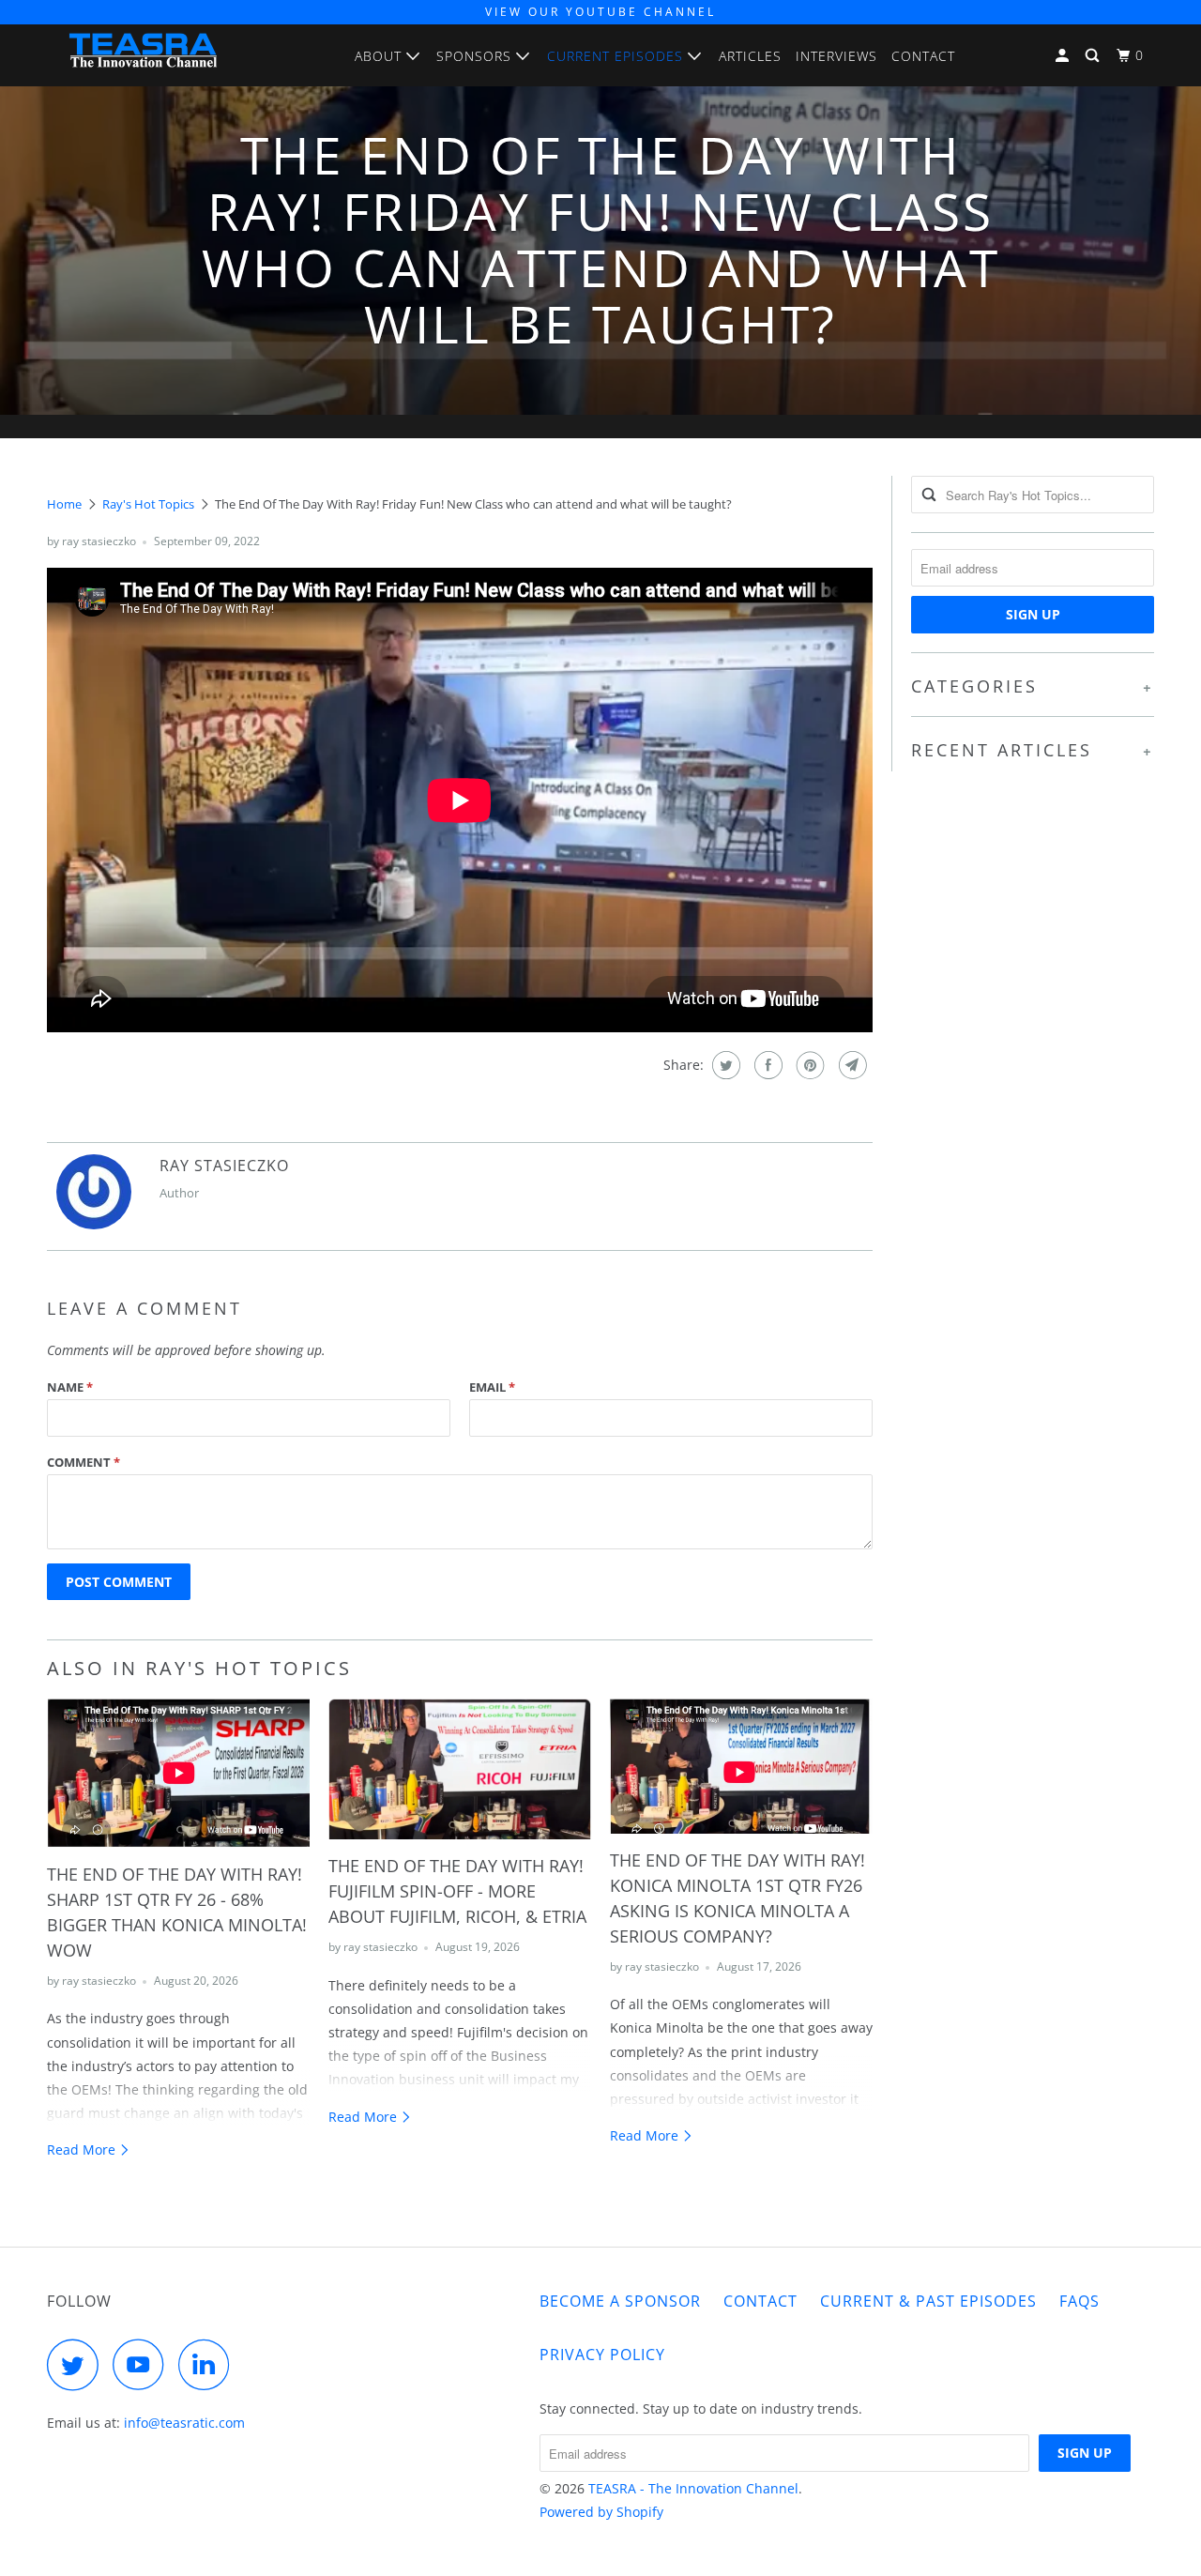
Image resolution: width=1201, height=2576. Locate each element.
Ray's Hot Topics (148, 504)
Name (70, 1387)
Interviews (836, 56)
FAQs (1079, 2301)
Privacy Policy (602, 2355)
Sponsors (476, 56)
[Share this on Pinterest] (808, 1065)
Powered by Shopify (601, 2512)
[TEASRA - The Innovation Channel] (143, 55)
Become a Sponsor (620, 2301)
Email (492, 1387)
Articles (750, 56)
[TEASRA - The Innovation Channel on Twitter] (78, 2364)
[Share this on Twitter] (724, 1065)
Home (64, 504)
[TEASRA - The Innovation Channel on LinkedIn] (209, 2364)
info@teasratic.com (184, 2423)
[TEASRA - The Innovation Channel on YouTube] (144, 2364)
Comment (84, 1462)
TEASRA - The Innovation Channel (693, 2488)
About (380, 56)
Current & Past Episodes (928, 2301)
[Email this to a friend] (851, 1065)
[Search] (1094, 56)
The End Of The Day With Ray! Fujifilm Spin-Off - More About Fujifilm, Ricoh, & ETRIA (457, 1891)
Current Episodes (617, 56)
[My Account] (1064, 56)
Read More (83, 2149)
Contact (923, 56)
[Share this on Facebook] (766, 1065)
